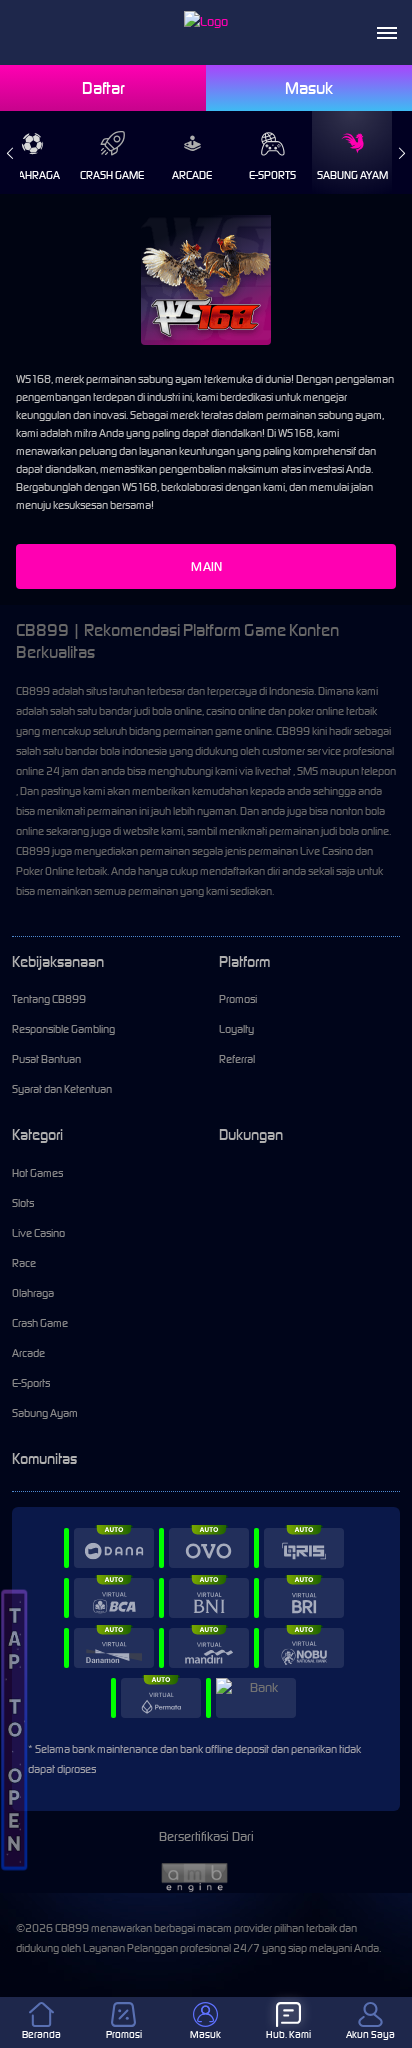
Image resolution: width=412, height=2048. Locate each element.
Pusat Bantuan (46, 1059)
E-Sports (272, 175)
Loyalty (236, 1029)
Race (24, 1263)
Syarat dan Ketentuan (62, 1089)
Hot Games (37, 1173)
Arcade (192, 175)
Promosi (238, 999)
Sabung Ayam (352, 175)
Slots (23, 1203)
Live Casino (38, 1233)
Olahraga (33, 1293)
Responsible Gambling (63, 1029)
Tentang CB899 (49, 999)
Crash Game (112, 175)
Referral (237, 1059)
